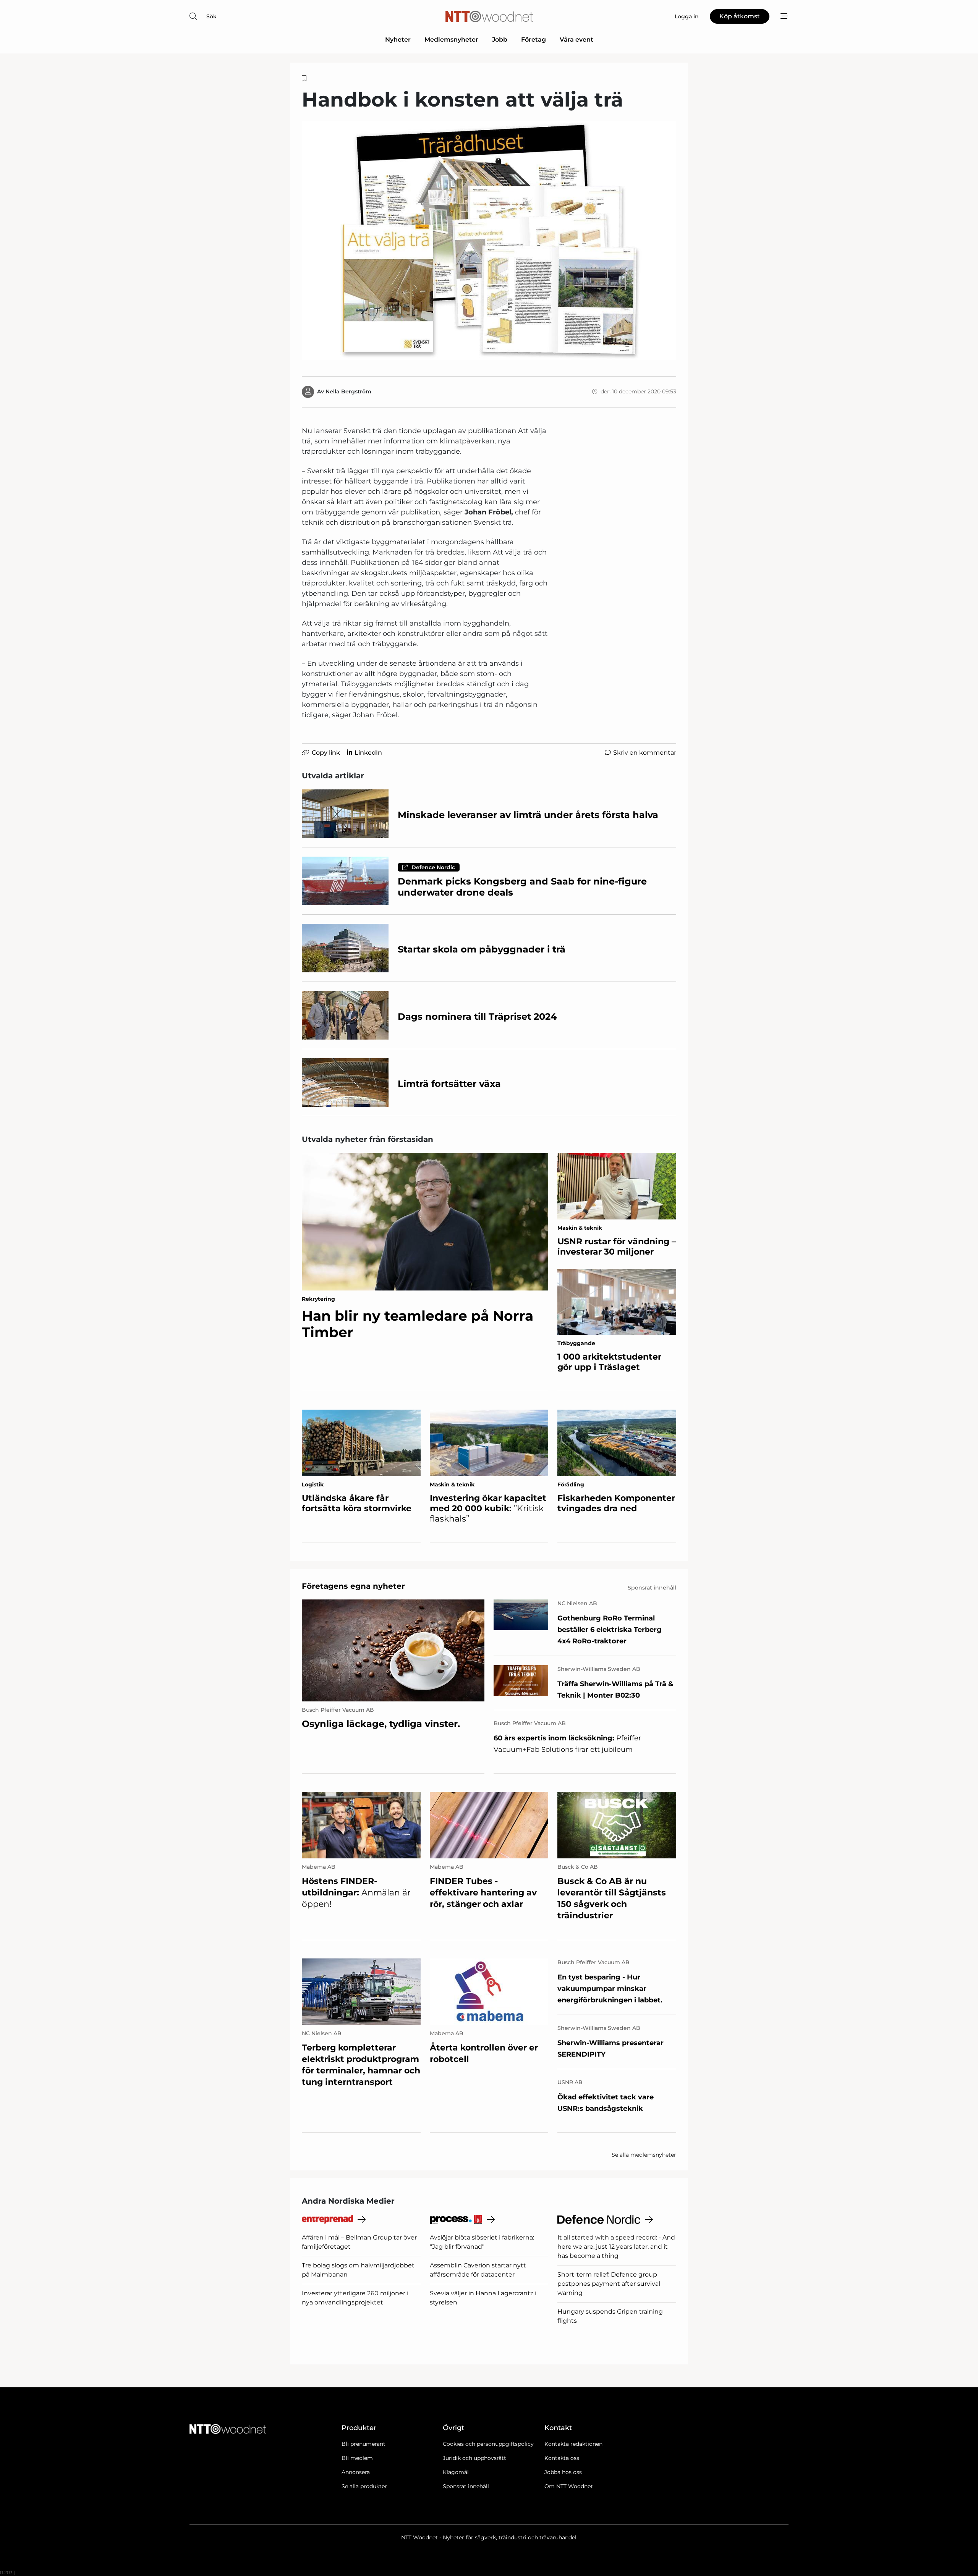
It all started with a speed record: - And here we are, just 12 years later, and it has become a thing (616, 2247)
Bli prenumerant (364, 2444)
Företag (534, 40)
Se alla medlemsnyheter (644, 2155)
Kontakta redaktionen (573, 2444)
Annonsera (356, 2472)
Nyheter (398, 40)
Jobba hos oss (563, 2472)
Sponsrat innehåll (466, 2486)
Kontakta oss (562, 2458)
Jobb (500, 40)
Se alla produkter (364, 2486)
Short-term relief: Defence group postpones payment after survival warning (609, 2284)
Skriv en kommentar (645, 753)
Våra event (576, 40)
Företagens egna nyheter (353, 1586)
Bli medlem (357, 2458)
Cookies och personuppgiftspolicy (488, 2444)
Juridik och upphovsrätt (474, 2458)
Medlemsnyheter (451, 40)
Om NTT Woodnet (569, 2486)
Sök (211, 16)
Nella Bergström (348, 391)
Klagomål (456, 2472)
